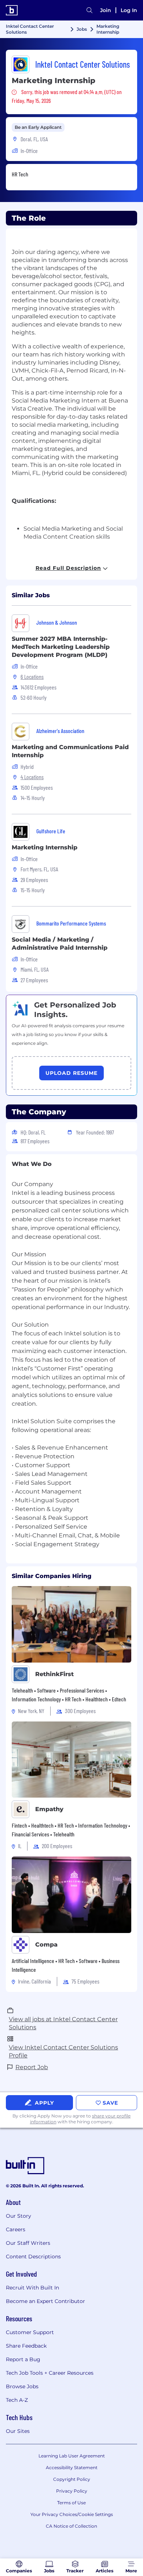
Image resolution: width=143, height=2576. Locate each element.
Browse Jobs (22, 2386)
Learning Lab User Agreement (72, 2456)
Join (106, 10)
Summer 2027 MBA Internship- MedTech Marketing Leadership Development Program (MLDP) (61, 647)
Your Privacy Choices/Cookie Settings (72, 2514)
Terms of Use (71, 2503)
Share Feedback (26, 2346)
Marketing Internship (45, 847)
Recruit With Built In (32, 2288)
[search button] (89, 10)
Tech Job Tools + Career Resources (50, 2373)
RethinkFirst (54, 1674)
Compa (46, 1945)
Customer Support (30, 2332)
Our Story (19, 2216)
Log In (129, 10)
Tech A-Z (17, 2400)
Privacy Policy (72, 2491)
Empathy (49, 1809)
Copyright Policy (72, 2479)
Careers (16, 2229)
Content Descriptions (33, 2257)
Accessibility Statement (72, 2467)
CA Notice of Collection (71, 2526)
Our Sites (18, 2431)
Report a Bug (23, 2359)
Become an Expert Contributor (45, 2301)
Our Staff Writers (28, 2243)
